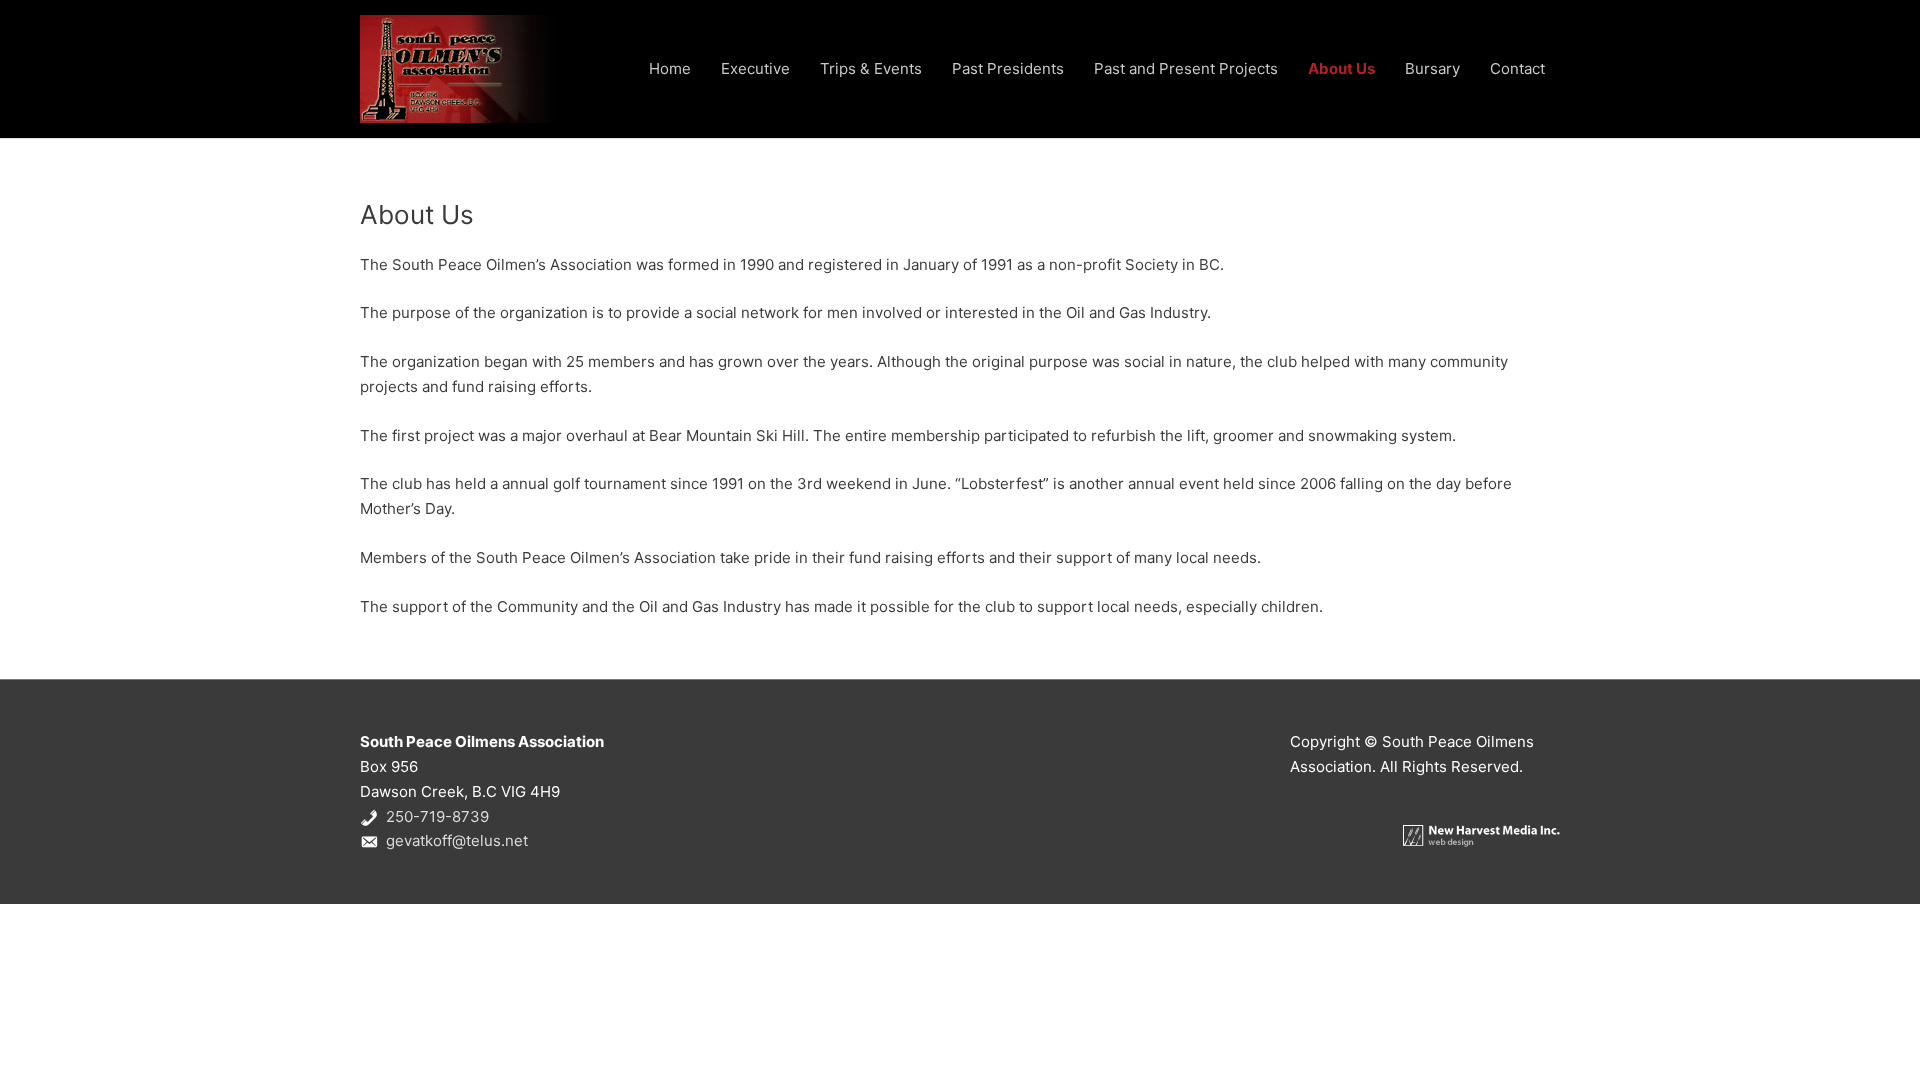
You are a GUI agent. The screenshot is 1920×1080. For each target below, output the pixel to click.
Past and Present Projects (1186, 68)
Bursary (1432, 68)
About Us (1341, 68)
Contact (1517, 68)
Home (670, 68)
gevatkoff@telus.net (457, 840)
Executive (755, 68)
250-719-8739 (437, 816)
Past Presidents (1008, 68)
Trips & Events (871, 68)
